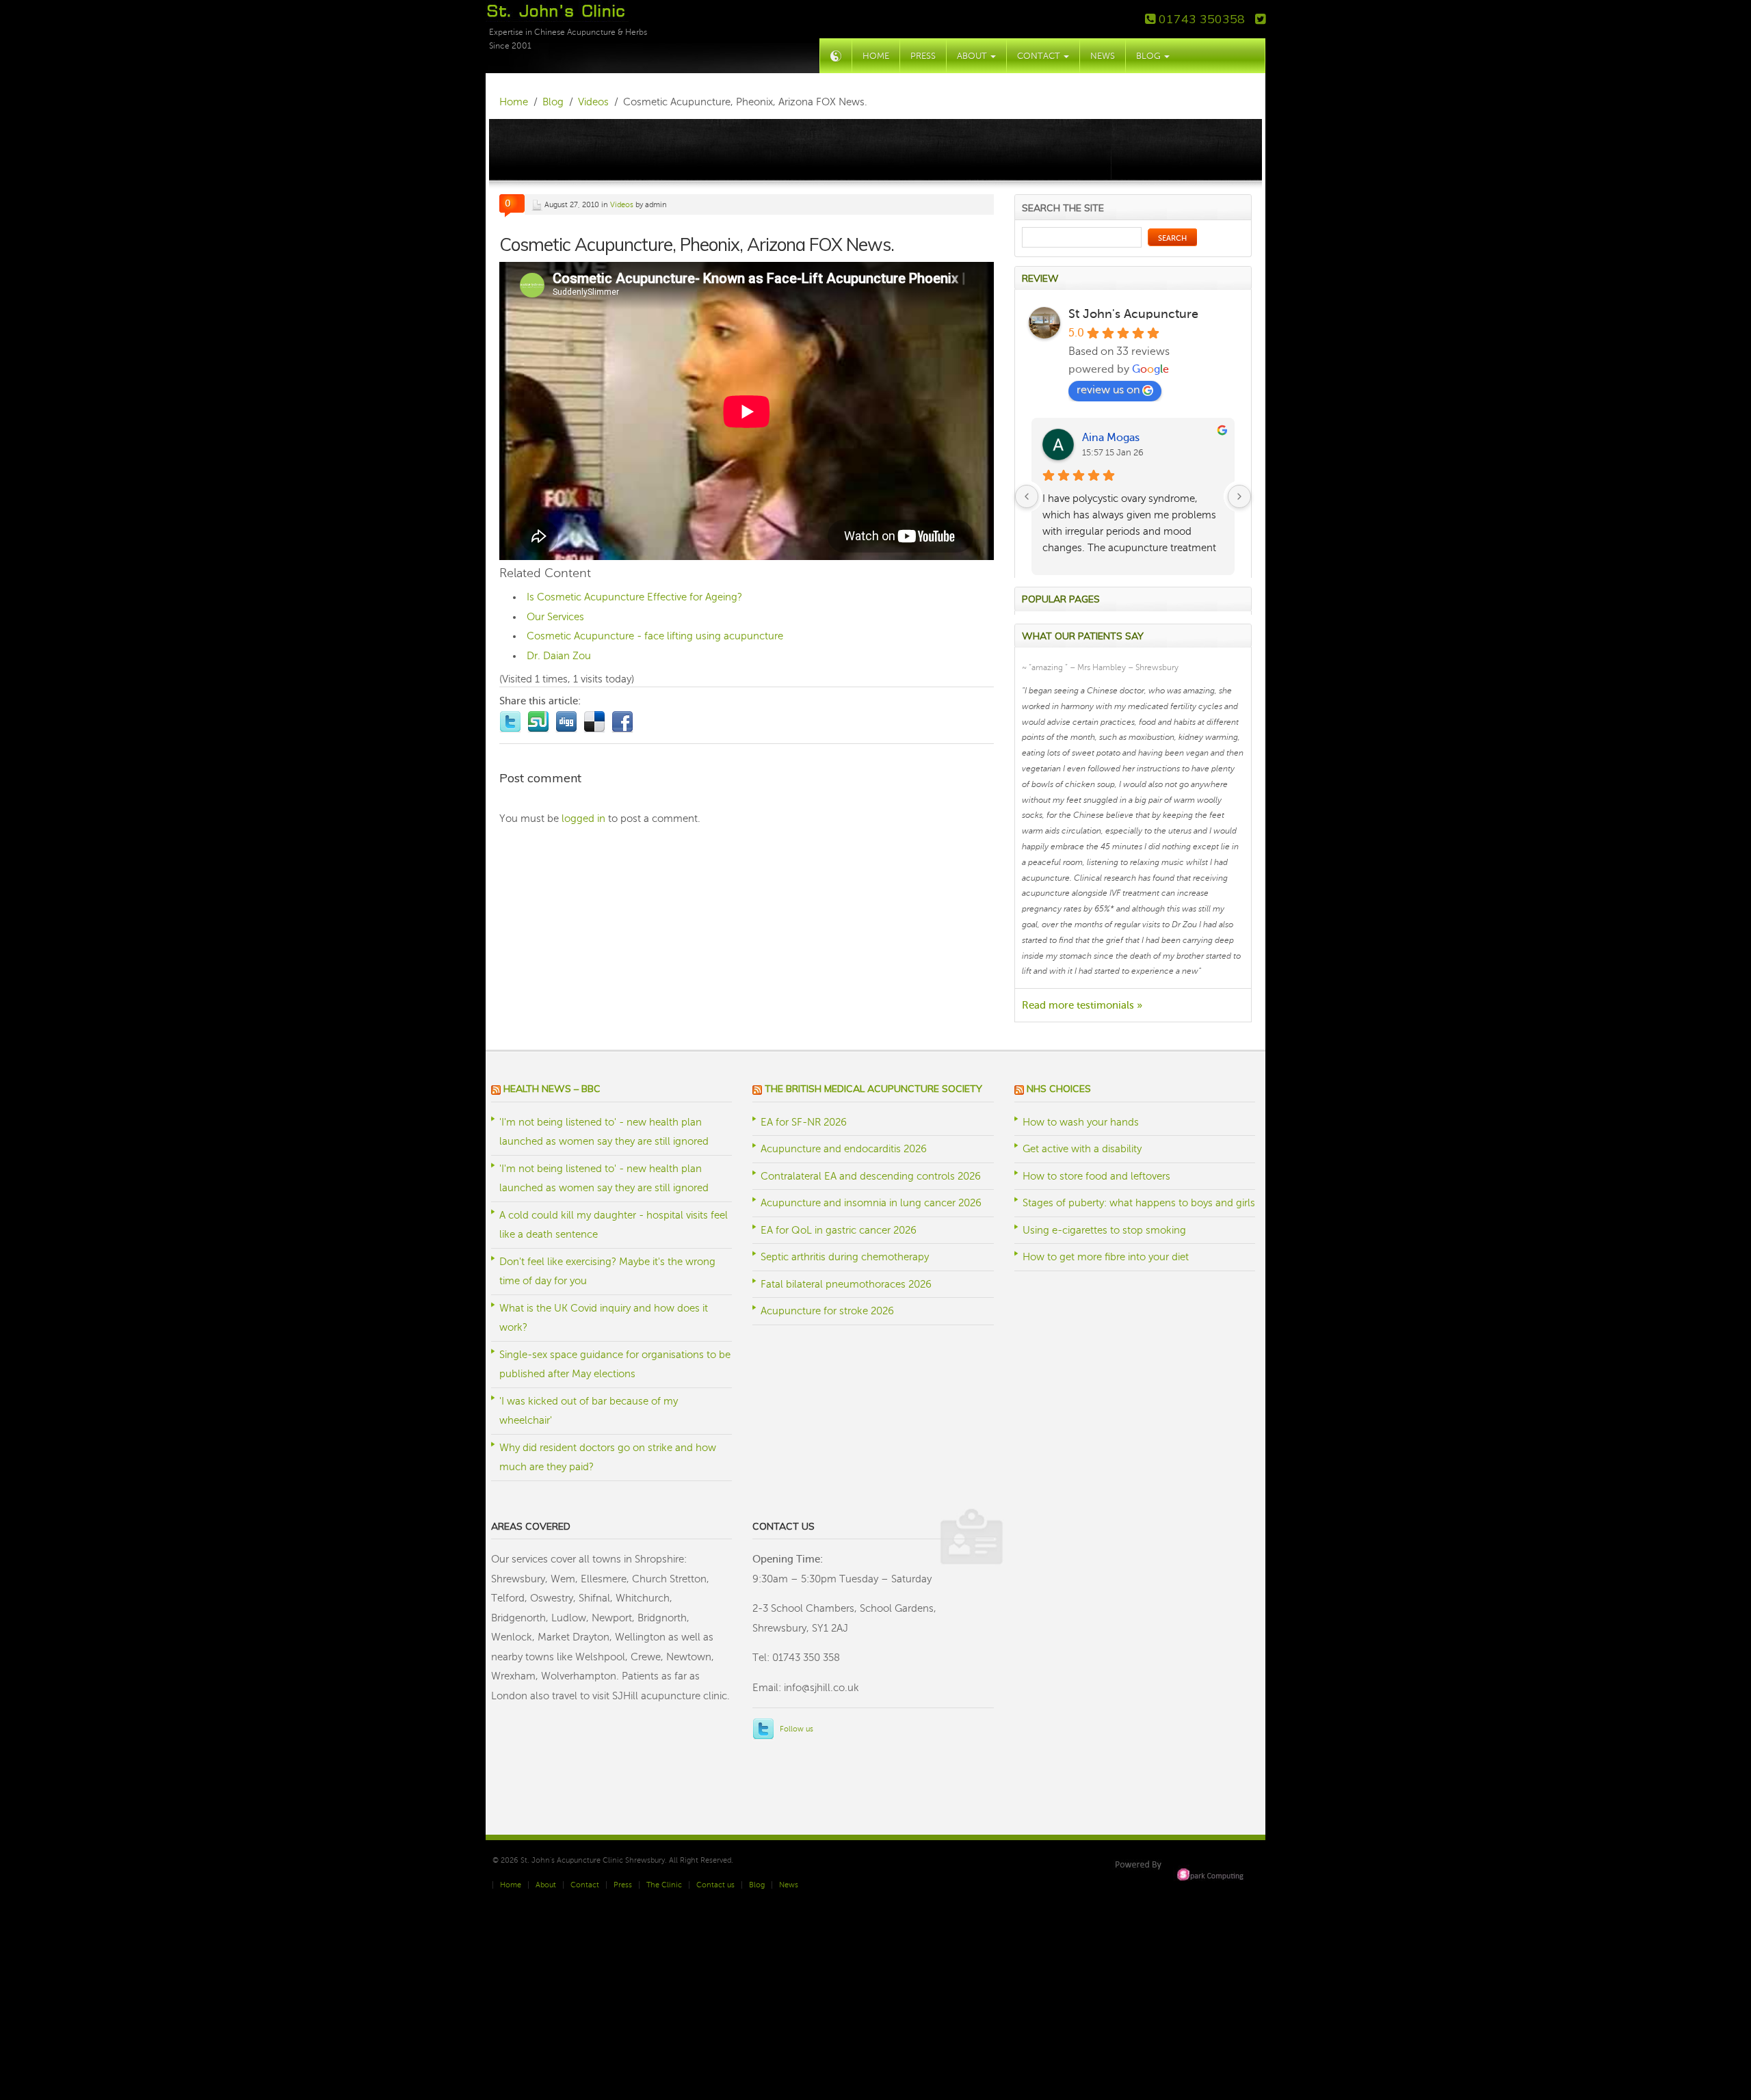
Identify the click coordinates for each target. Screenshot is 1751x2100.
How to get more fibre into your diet (1106, 1257)
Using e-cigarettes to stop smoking (1104, 1230)
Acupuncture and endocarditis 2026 (844, 1149)
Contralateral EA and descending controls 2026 (871, 1176)
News (1103, 56)
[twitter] (1260, 19)
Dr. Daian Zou (559, 656)
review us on (1108, 390)
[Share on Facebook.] (624, 719)
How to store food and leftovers (1096, 1176)
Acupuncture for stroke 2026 (827, 1311)
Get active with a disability (1082, 1149)
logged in (583, 819)
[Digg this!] (569, 719)
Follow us (796, 1729)
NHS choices (1059, 1089)
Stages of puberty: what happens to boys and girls (1139, 1203)
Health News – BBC (552, 1089)
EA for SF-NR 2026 (804, 1122)
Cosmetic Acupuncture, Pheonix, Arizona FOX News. (697, 244)
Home (876, 56)
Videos (622, 205)
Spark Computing (1183, 1870)
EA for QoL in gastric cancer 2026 (839, 1230)
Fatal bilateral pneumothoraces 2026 (846, 1284)
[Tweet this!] (513, 719)
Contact (1040, 56)
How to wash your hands (1081, 1122)
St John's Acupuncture (1133, 314)
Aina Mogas (1111, 438)
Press (923, 56)
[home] (835, 56)
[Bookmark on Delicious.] (597, 719)
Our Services (555, 617)
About (973, 56)
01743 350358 (1200, 19)
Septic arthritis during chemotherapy (845, 1257)
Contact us (715, 1885)
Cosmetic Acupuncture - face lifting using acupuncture (655, 636)
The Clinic (664, 1885)
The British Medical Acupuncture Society (873, 1089)
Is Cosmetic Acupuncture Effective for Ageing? (634, 597)
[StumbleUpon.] (541, 719)
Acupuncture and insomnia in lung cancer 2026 (871, 1203)
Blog (1149, 56)
